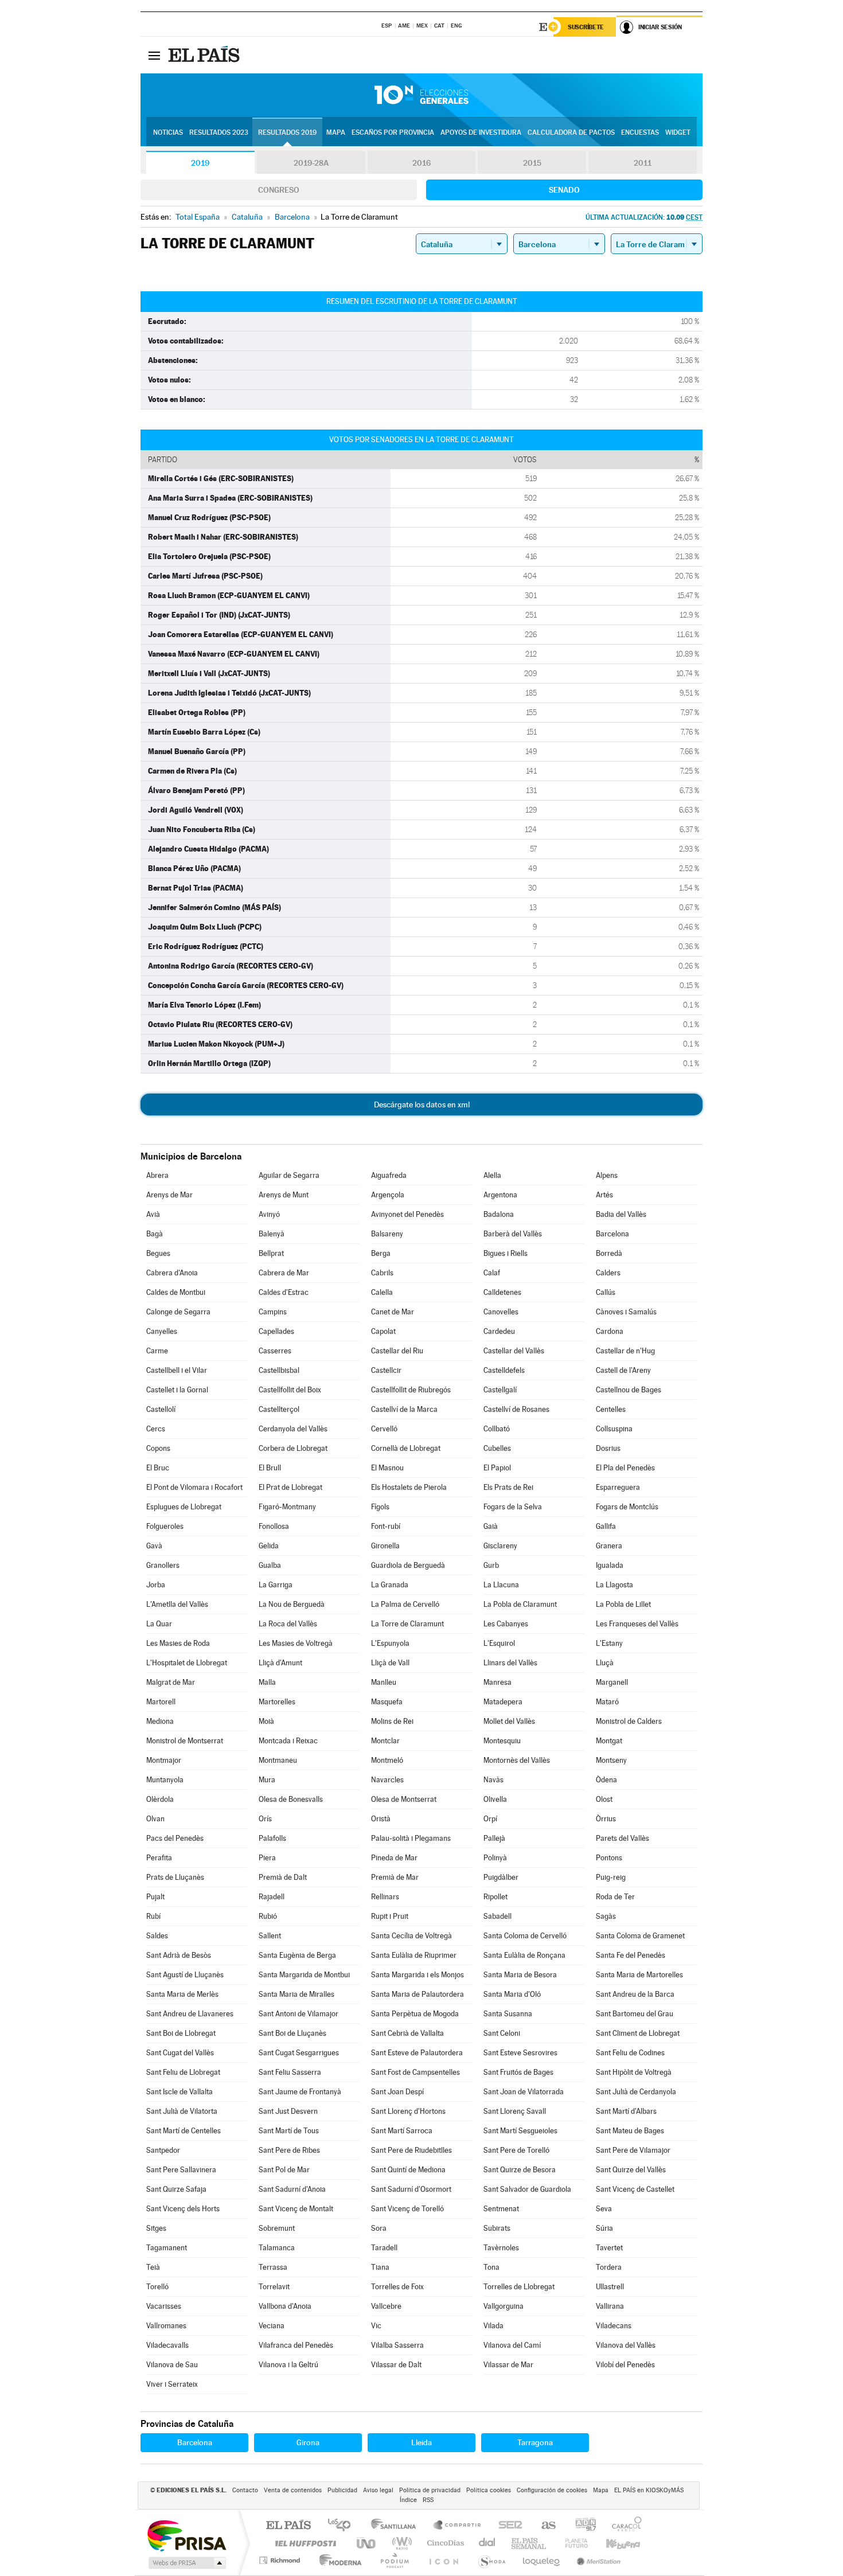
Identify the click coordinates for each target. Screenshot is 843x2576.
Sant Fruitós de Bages (518, 2072)
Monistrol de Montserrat (185, 1741)
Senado (564, 190)
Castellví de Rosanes (516, 1409)
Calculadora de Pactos (571, 132)
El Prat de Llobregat (290, 1487)
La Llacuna (501, 1585)
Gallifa (606, 1526)
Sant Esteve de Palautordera (417, 2053)
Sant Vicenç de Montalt (296, 2209)
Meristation (597, 2560)
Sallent (270, 1936)
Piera (267, 1858)
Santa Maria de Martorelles (639, 1975)
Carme (157, 1351)
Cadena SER (507, 2526)
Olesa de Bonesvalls (291, 1799)
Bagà (155, 1234)
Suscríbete (586, 27)
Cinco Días (444, 2543)
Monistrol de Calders (629, 1721)
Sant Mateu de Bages (630, 2131)
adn (581, 2526)
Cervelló (384, 1429)
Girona (308, 2442)
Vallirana (610, 2306)
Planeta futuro (572, 2543)
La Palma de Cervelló (405, 1604)
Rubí (153, 1916)
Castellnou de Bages (629, 1390)
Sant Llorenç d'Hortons (408, 2111)
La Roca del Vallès (288, 1624)
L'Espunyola (390, 1643)
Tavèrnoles (501, 2248)
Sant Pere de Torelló (516, 2150)
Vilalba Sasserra (397, 2345)
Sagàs (606, 1916)
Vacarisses (164, 2306)
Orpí (490, 1819)
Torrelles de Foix (397, 2287)
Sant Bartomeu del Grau (635, 2014)
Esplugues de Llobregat (184, 1507)
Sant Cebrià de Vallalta (407, 2033)
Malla (267, 1682)
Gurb (491, 1565)
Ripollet (495, 1897)
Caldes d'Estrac (284, 1292)
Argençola (388, 1195)
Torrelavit (274, 2287)
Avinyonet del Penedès (407, 1214)
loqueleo (542, 2560)
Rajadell (272, 1897)
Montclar (385, 1741)
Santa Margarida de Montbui (304, 1975)
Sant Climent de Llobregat (638, 2033)
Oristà (381, 1819)
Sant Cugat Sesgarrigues (299, 2053)
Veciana (272, 2326)
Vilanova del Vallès (626, 2345)
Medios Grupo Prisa (186, 2563)
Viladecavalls (167, 2345)
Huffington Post (303, 2543)
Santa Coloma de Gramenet (640, 1936)
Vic (376, 2326)
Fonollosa (274, 1526)
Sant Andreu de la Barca (635, 1994)
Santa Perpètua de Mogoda (415, 2014)
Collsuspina (614, 1429)
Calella (382, 1292)
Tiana (380, 2267)
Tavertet (609, 2248)
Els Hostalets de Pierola (409, 1487)
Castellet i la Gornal (177, 1390)
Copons (158, 1448)
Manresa (497, 1682)
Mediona (160, 1721)
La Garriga (276, 1585)
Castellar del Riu (397, 1351)
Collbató (497, 1429)
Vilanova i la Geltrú (288, 2365)
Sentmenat (501, 2209)
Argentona (500, 1195)
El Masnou (387, 1468)
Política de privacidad (430, 2490)
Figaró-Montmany (287, 1507)
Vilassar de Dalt (396, 2365)
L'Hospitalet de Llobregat (187, 1663)
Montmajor (164, 1760)
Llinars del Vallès (510, 1663)
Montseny (611, 1760)
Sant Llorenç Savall (515, 2111)
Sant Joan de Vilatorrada (524, 2092)
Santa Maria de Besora (520, 1975)
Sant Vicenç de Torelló (407, 2209)
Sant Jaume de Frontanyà (300, 2092)
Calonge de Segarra (178, 1312)
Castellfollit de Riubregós (411, 1390)
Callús (606, 1292)
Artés (604, 1195)
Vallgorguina (504, 2306)
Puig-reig (611, 1877)
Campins (273, 1312)
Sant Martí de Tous (289, 2131)
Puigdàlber (501, 1877)
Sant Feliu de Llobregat (183, 2072)
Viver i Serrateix (172, 2384)
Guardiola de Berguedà (408, 1565)
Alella (492, 1175)
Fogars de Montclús (627, 1507)
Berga (381, 1253)
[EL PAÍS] (205, 55)
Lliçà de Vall (390, 1663)
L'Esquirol (499, 1643)
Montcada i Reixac (288, 1741)
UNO (367, 2543)
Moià (266, 1721)
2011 (643, 163)
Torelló (157, 2287)
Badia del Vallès (621, 1214)
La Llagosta (614, 1585)
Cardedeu (499, 1331)
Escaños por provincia (393, 132)
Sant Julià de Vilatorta (182, 2111)
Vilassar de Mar (508, 2365)
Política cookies (489, 2490)
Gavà (154, 1546)
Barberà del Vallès (513, 1234)
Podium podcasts (394, 2560)
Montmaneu (278, 1760)
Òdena (606, 1780)
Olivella (495, 1799)
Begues (158, 1253)
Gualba (270, 1565)
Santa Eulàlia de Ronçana (524, 1955)
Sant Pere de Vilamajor (633, 2150)
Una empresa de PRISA (186, 2535)
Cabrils (382, 1273)
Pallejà (494, 1838)
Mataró (607, 1702)
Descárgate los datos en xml (422, 1104)
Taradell (384, 2248)
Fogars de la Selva (513, 1507)
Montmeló (387, 1760)
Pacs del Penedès (175, 1838)
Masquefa (387, 1702)
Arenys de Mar (169, 1195)
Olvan (155, 1819)
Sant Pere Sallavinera (181, 2170)
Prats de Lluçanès (175, 1877)
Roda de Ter (615, 1897)
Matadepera (503, 1702)
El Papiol (497, 1468)
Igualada (610, 1565)
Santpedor (163, 2150)
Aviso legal (378, 2490)
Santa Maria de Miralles (296, 1994)
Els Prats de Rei (508, 1487)
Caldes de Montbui (176, 1292)
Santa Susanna (508, 2014)
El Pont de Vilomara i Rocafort (194, 1487)
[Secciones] (154, 55)
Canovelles (501, 1312)
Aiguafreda (389, 1175)
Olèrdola (160, 1799)
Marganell (612, 1682)
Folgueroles (165, 1526)
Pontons (609, 1858)
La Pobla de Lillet (623, 1604)
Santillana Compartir (458, 2526)
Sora (379, 2228)
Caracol (623, 2526)
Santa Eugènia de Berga (297, 1955)
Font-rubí (386, 1526)
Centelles (611, 1409)
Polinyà (495, 1858)
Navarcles (387, 1780)
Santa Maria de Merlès (182, 1994)
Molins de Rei (392, 1721)
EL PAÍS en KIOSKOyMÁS (649, 2490)
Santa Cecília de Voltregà (411, 1936)
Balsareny (387, 1234)
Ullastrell (610, 2287)
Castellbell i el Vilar (177, 1370)
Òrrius (606, 1819)
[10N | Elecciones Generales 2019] (421, 95)
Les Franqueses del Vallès (637, 1624)
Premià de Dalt (283, 1877)
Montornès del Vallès (517, 1760)
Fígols (380, 1507)
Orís (265, 1819)
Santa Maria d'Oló (512, 1994)
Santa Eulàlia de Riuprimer (414, 1955)
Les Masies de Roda (178, 1643)
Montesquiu (502, 1741)
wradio (400, 2543)
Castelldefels (504, 1370)
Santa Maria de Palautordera (417, 1994)
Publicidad (342, 2490)
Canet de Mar (393, 1312)
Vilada (493, 2326)
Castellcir (386, 1370)
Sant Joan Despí (397, 2092)
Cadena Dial (487, 2543)
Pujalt (155, 1897)
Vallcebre (386, 2306)
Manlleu (384, 1682)
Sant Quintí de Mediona (408, 2170)
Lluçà (605, 1663)
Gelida (269, 1546)
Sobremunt (277, 2228)
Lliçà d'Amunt (280, 1663)
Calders (608, 1273)
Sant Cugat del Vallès (180, 2053)
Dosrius (608, 1448)
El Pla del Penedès (625, 1468)
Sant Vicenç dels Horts (183, 2209)
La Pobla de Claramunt (520, 1604)
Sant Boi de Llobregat (181, 2033)
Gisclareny (500, 1546)
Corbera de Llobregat (293, 1448)
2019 (200, 163)
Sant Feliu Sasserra (290, 2072)
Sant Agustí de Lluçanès (185, 1975)
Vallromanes (166, 2326)
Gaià (491, 1526)
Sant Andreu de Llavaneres (190, 2014)
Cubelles (497, 1448)
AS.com (543, 2526)
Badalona (499, 1214)
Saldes (157, 1936)
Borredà (609, 1253)
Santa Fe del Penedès (631, 1955)
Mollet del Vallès (509, 1721)
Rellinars (385, 1897)
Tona (491, 2267)
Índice (408, 2500)
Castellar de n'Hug (625, 1351)
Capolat (383, 1331)
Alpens (607, 1175)
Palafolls (272, 1838)
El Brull (270, 1468)
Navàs (493, 1780)
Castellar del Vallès (514, 1351)
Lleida (421, 2442)
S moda (491, 2560)
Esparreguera (618, 1487)
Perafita (159, 1858)
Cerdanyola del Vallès (293, 1429)
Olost (604, 1799)
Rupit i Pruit (390, 1916)
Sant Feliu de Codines (630, 2053)
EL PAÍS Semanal (530, 2543)
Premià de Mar (395, 1877)
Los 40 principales (343, 2526)
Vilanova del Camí (512, 2345)
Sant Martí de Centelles (184, 2131)
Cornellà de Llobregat (406, 1448)
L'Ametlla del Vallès (177, 1604)
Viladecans (614, 2326)
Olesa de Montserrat (404, 1799)
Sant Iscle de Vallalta (179, 2092)
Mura (267, 1780)
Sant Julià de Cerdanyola (636, 2092)
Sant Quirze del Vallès (631, 2170)
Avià (153, 1214)
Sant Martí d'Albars (626, 2111)
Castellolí (161, 1409)
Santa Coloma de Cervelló (525, 1936)
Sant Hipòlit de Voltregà (634, 2072)
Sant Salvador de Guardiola (527, 2189)
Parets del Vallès (623, 1838)
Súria (604, 2228)
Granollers (163, 1565)
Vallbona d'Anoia (285, 2306)
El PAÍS (288, 2526)
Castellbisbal (279, 1370)
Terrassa (273, 2267)
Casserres (275, 1351)
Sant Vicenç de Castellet (635, 2189)
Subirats (497, 2228)
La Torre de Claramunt (407, 1624)
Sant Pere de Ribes (289, 2150)
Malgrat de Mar (171, 1682)
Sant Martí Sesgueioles (520, 2131)
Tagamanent (167, 2248)
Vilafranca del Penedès (296, 2345)
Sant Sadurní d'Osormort (411, 2189)
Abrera (157, 1175)
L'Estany (609, 1643)
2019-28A (311, 163)
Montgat (609, 1741)
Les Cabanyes (506, 1624)
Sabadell (497, 1916)
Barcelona (612, 1234)
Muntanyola (165, 1780)
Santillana (397, 2526)
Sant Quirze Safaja (176, 2189)
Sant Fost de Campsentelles (415, 2072)
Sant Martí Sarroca (402, 2131)
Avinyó (269, 1214)
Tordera (609, 2267)
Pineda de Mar (394, 1858)
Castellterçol (279, 1409)
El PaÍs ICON (443, 2560)
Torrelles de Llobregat (519, 2287)
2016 (421, 163)
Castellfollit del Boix (290, 1390)
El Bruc (158, 1468)
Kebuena (613, 2543)
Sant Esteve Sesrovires (520, 2053)
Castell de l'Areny (623, 1370)
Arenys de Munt (284, 1195)
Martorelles (277, 1702)
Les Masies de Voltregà (296, 1643)
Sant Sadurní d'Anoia (292, 2189)
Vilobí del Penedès (625, 2365)
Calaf (492, 1273)
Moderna (337, 2560)
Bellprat (271, 1253)
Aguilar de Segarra (289, 1175)
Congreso (279, 190)
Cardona (610, 1331)
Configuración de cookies (552, 2490)
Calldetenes (502, 1292)
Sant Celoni (502, 2033)
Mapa (336, 132)
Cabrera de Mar (284, 1273)
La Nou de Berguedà (292, 1604)
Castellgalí (500, 1390)
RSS (428, 2500)
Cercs (156, 1429)
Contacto (245, 2490)
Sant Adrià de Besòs (179, 1955)
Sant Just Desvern (288, 2111)
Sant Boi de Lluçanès (292, 2033)
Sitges (156, 2228)
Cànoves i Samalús (626, 1312)
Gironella (385, 1546)
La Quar (159, 1624)
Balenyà (272, 1234)
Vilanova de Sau (172, 2365)
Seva (604, 2209)
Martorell (161, 1702)
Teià (153, 2267)
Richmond (281, 2560)
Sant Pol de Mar (284, 2170)
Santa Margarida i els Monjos (417, 1975)
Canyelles (162, 1331)
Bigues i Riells (506, 1253)
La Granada (390, 1585)
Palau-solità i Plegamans (411, 1838)
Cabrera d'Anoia (172, 1273)
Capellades (276, 1331)
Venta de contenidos (293, 2490)
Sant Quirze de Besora (520, 2170)
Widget (678, 132)
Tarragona (535, 2442)
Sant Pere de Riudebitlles (411, 2150)
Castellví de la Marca (404, 1409)
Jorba (156, 1585)
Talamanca (277, 2248)
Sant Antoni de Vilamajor (298, 2014)
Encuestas (640, 132)
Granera (609, 1546)
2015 (532, 163)
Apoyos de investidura (481, 132)
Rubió (268, 1916)
